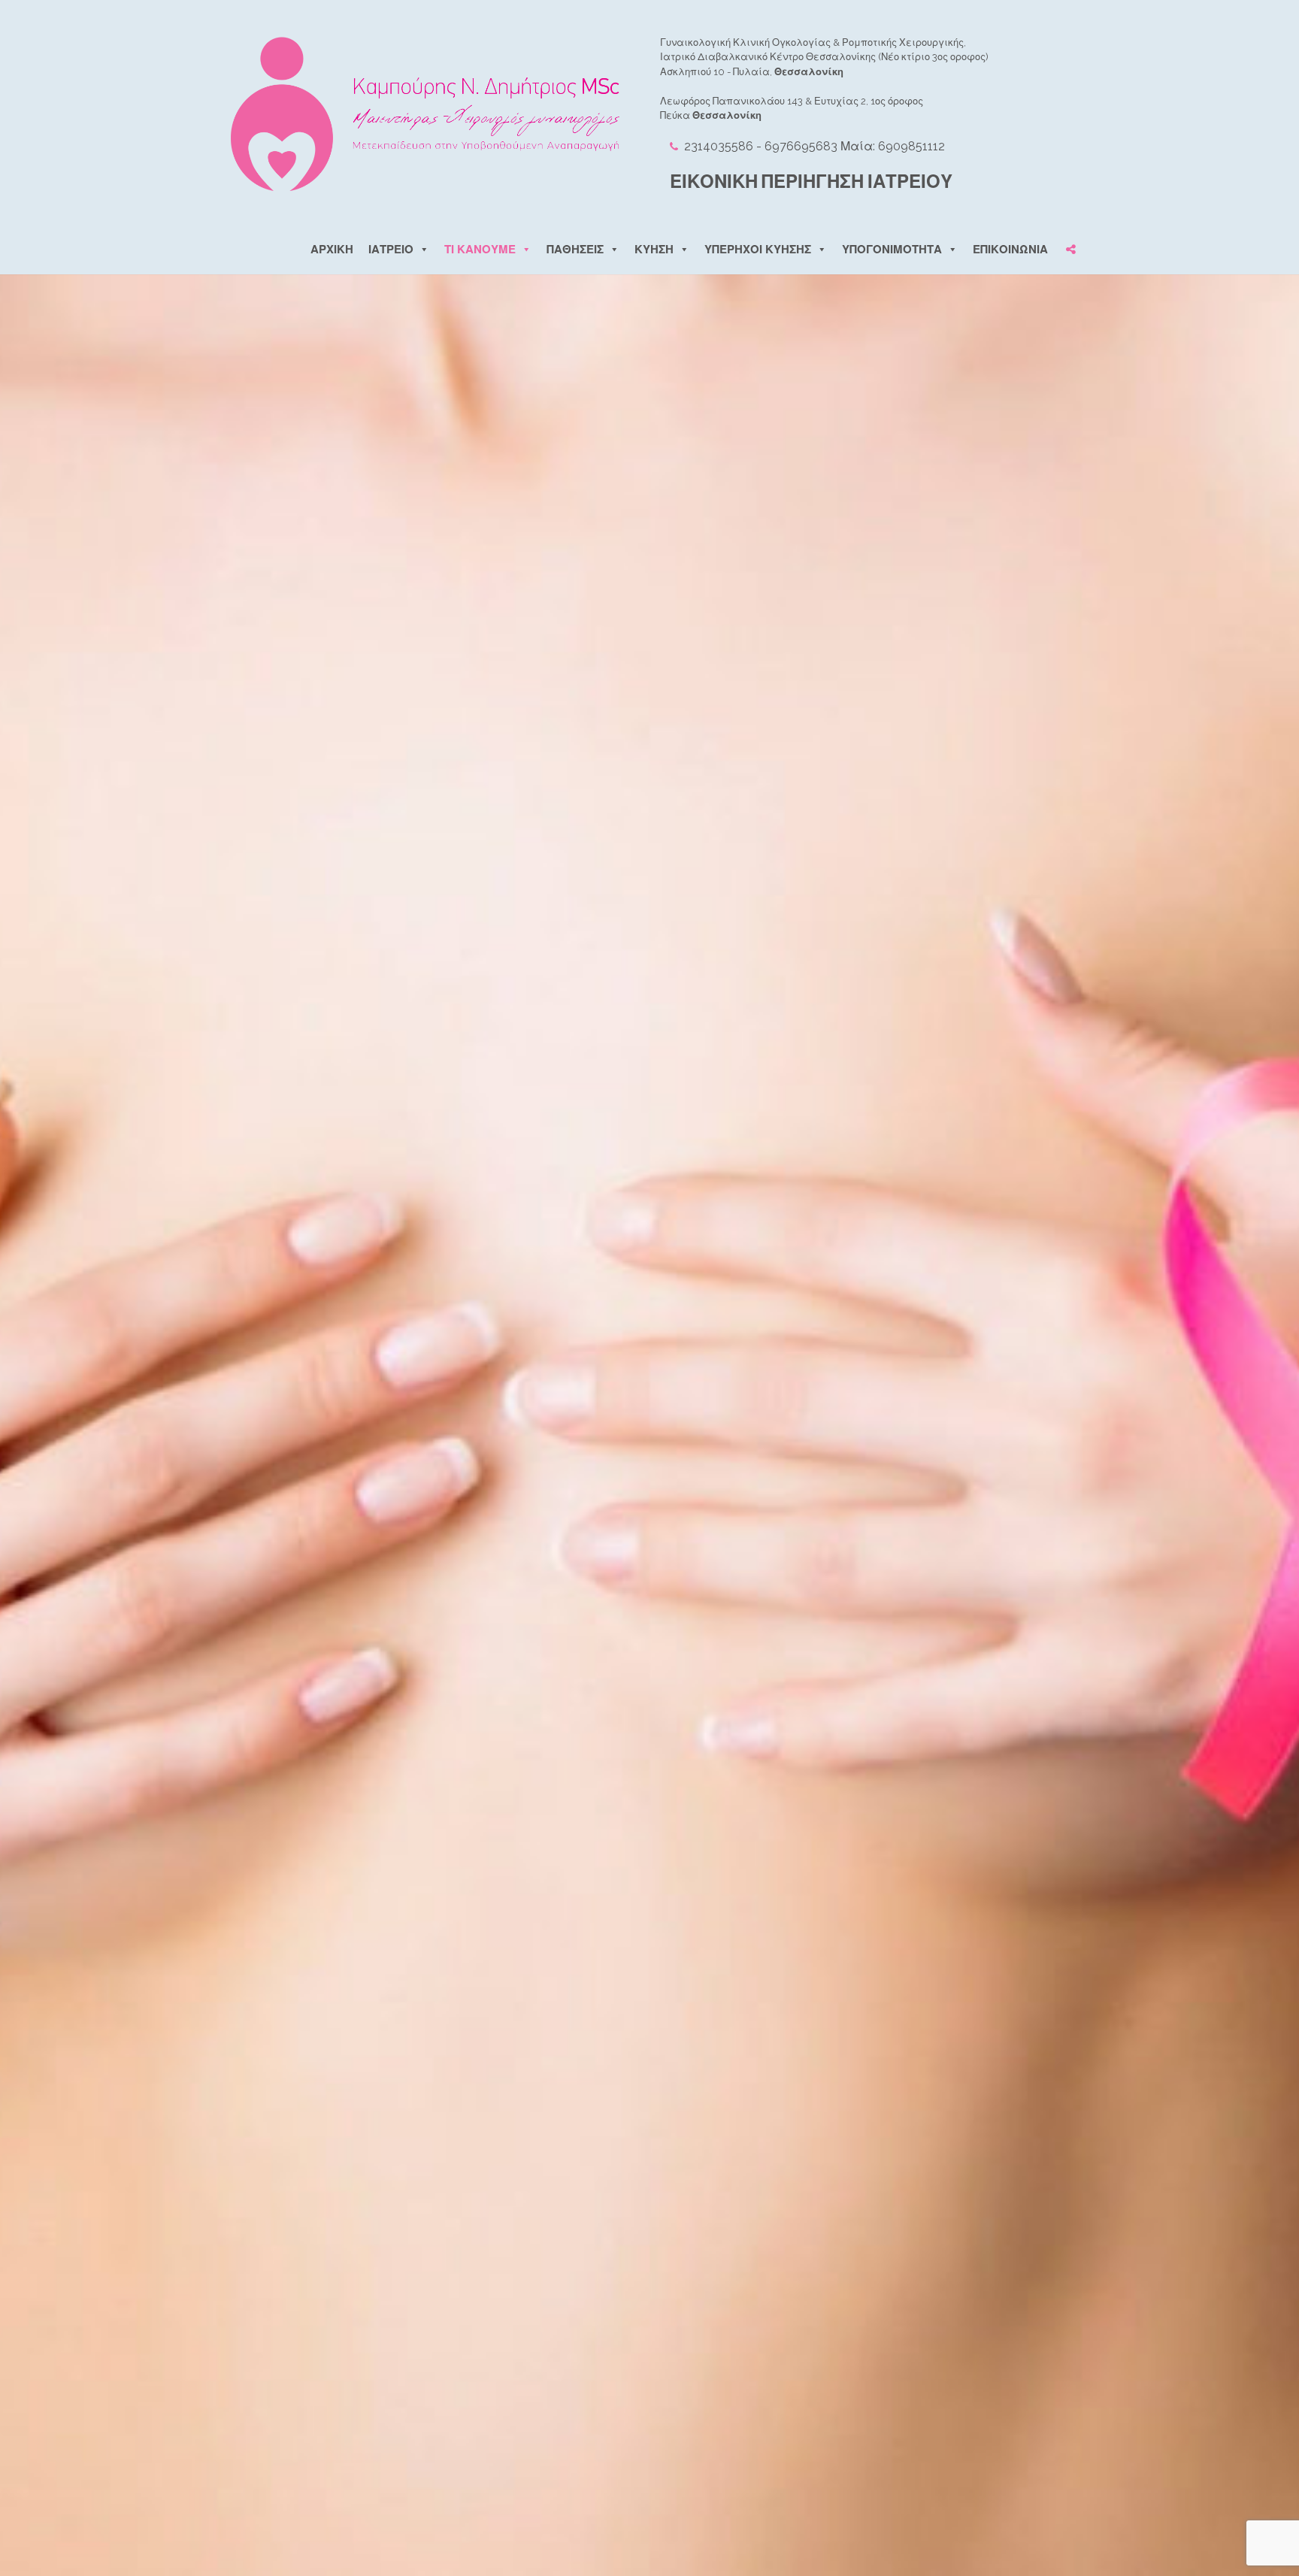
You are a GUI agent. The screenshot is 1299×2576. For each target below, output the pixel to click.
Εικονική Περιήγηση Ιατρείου (811, 182)
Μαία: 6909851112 (893, 146)
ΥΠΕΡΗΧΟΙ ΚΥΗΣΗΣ (758, 250)
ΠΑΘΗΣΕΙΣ (575, 250)
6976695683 (801, 146)
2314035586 (717, 146)
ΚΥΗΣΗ (654, 250)
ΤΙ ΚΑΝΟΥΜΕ (480, 250)
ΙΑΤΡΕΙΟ (391, 250)
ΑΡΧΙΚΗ (332, 250)
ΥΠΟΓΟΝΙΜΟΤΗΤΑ (892, 250)
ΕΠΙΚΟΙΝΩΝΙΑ (1010, 250)
